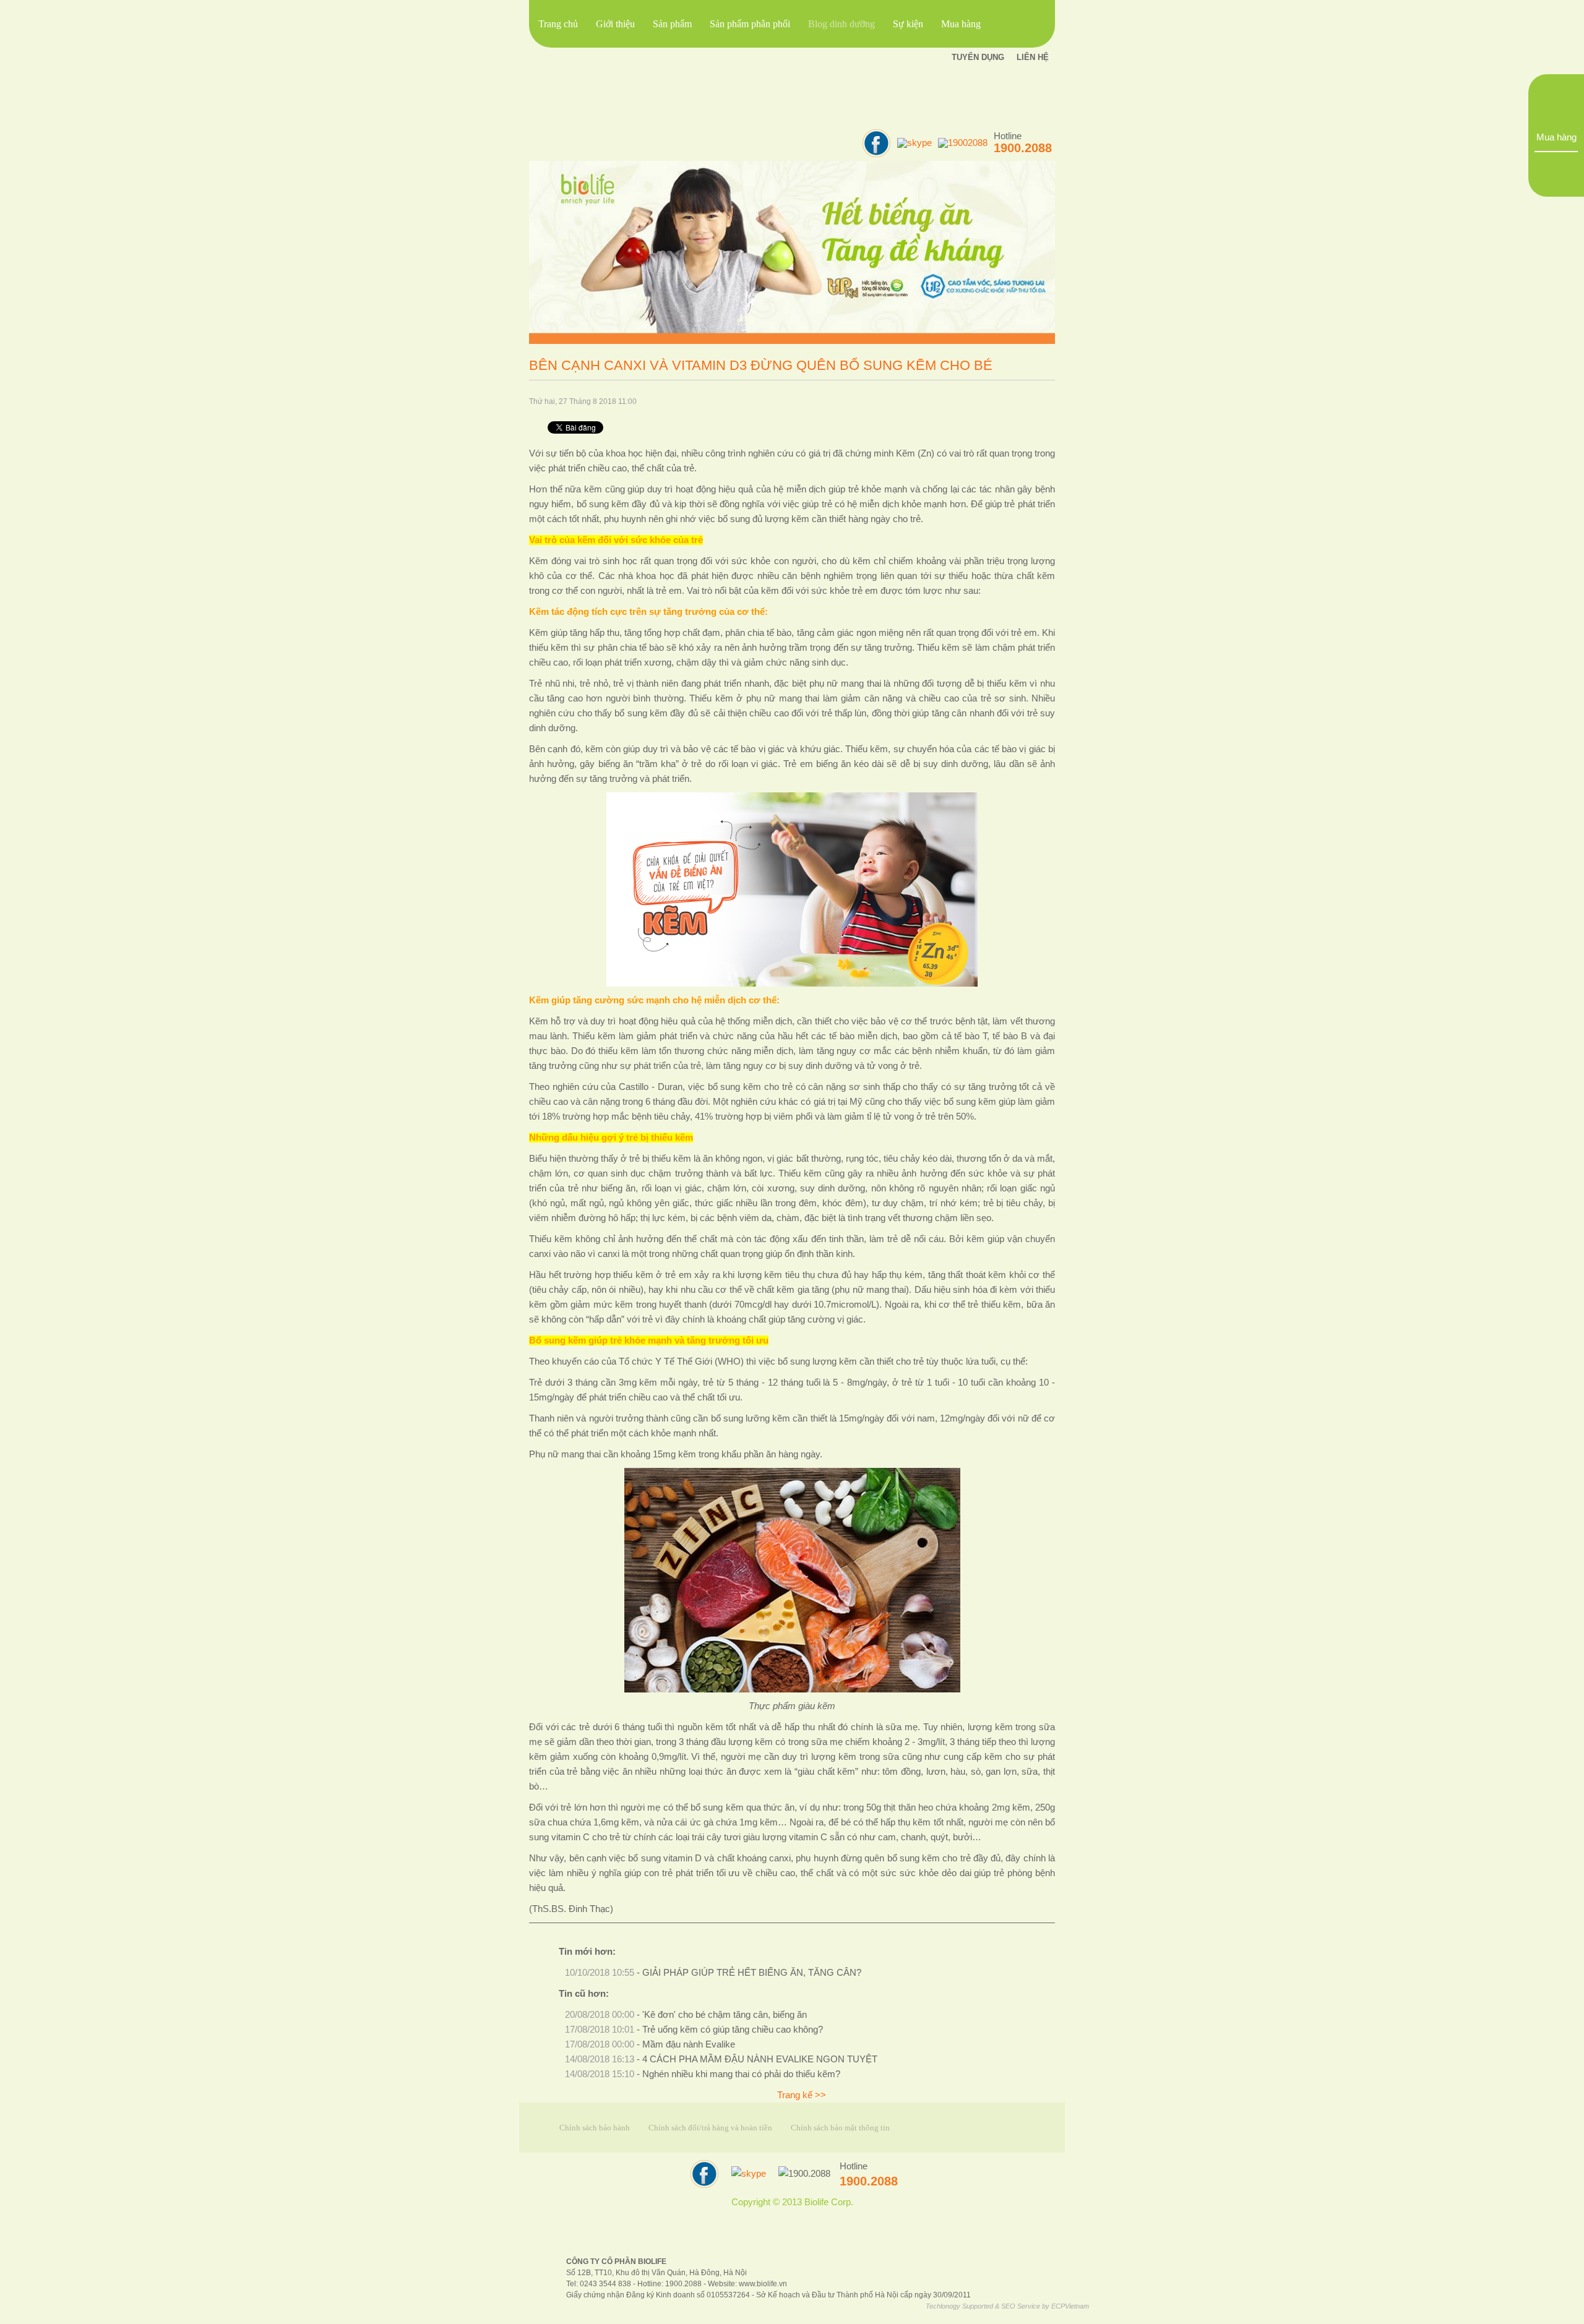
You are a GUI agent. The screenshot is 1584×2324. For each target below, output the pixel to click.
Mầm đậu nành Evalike (689, 2044)
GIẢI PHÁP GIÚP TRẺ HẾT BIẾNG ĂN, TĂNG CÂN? (752, 1973)
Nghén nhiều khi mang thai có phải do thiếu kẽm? (741, 2074)
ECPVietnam (1070, 2306)
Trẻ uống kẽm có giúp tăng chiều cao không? (733, 2030)
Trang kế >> (802, 2095)
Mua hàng (1556, 137)
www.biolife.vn (763, 2283)
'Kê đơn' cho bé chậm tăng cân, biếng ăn (725, 2015)
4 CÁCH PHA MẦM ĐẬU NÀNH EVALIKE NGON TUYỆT (760, 2059)
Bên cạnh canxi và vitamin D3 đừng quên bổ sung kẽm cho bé (761, 365)
